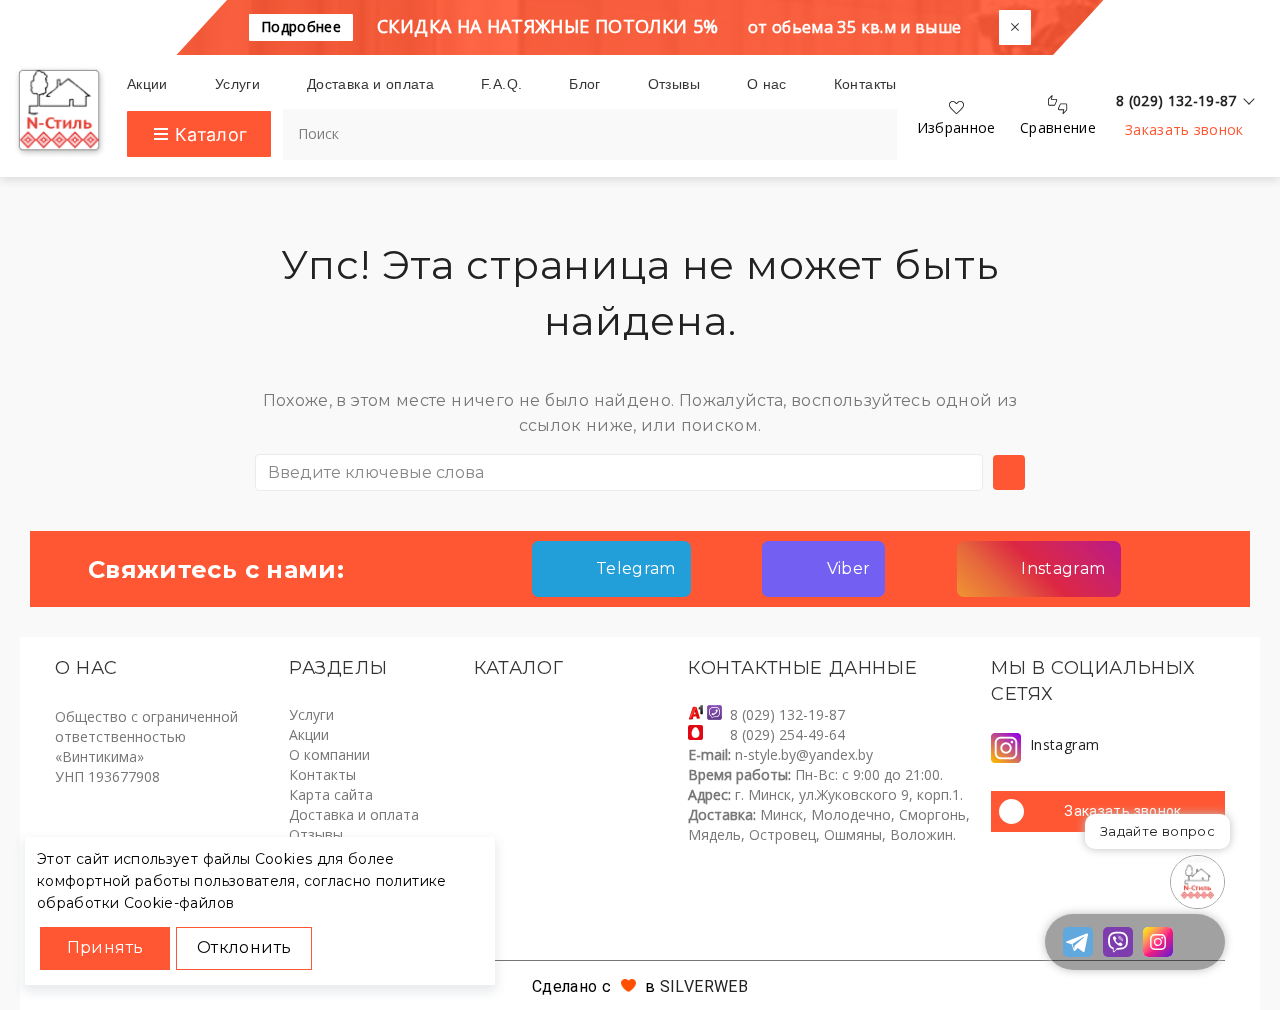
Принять (105, 947)
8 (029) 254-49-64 (787, 734)
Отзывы (316, 834)
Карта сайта (331, 794)
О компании (329, 754)
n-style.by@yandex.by (804, 754)
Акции (309, 734)
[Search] (865, 126)
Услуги (311, 714)
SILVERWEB (704, 986)
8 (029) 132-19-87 (787, 714)
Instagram (1064, 744)
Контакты (322, 774)
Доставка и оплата (354, 814)
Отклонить (244, 947)
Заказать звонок (1184, 129)
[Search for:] (619, 472)
